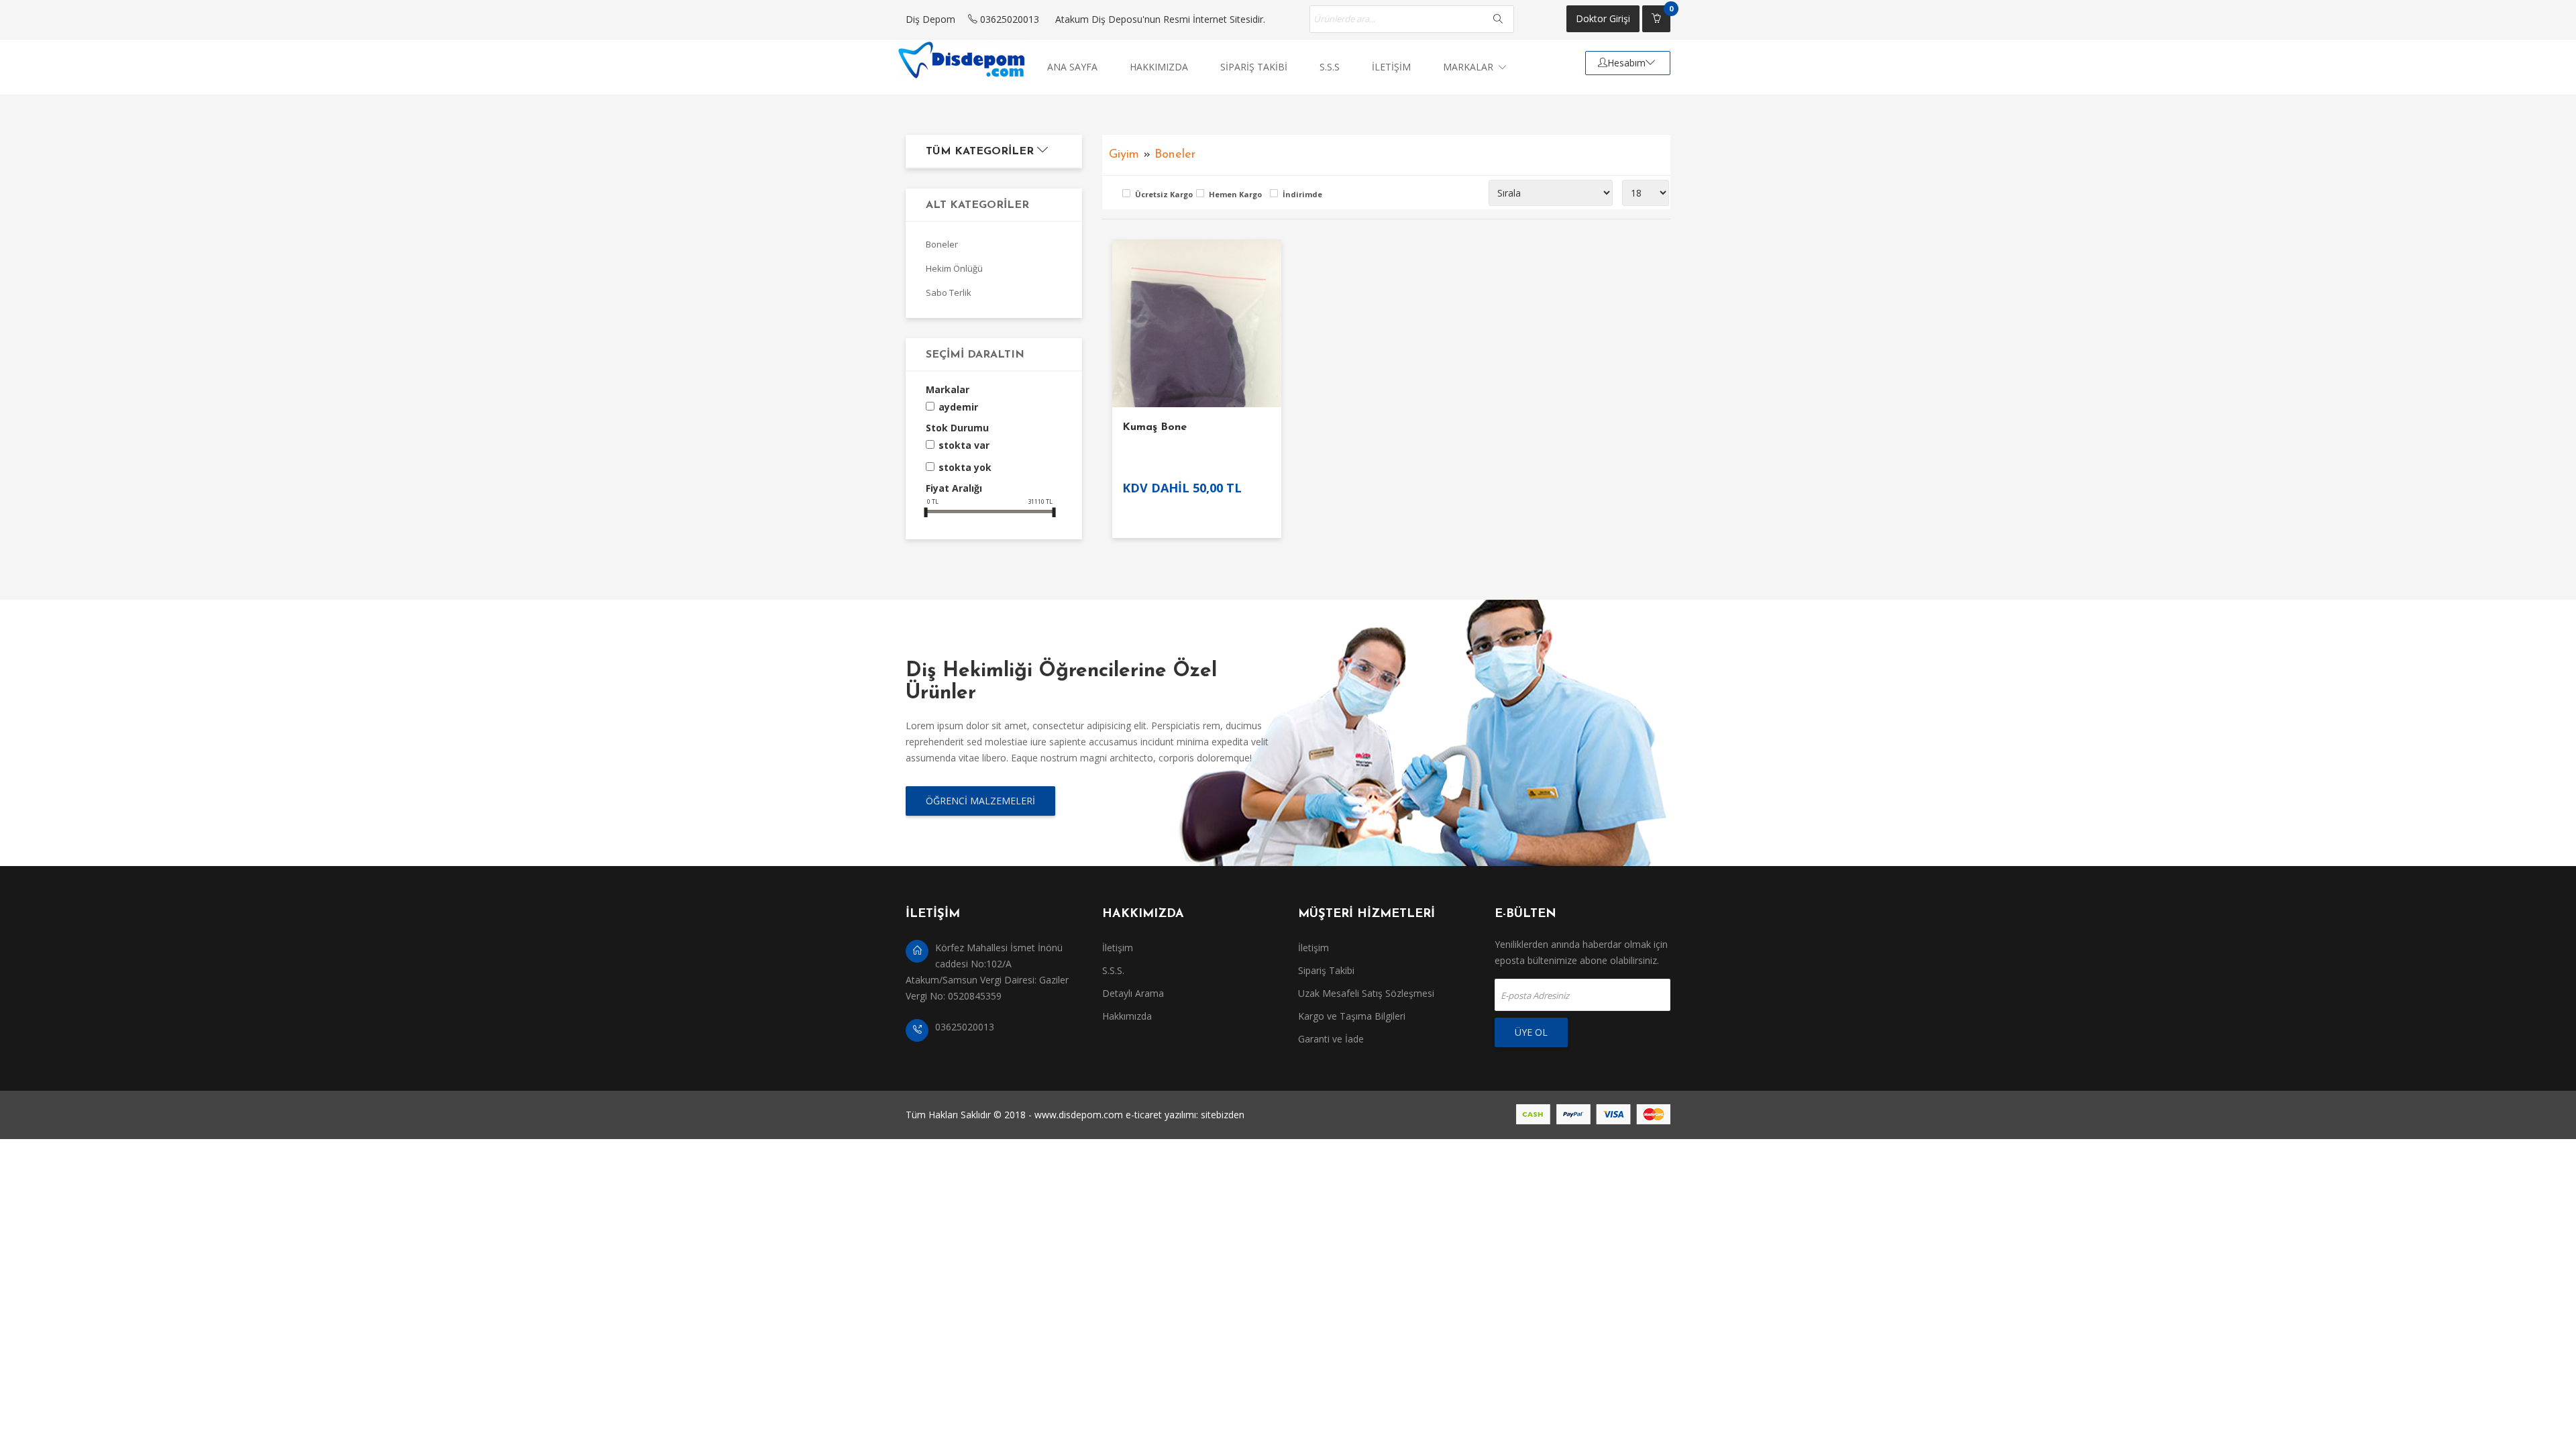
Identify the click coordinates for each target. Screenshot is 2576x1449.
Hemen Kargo (1235, 194)
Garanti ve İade (1331, 1039)
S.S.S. (1113, 970)
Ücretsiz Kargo (1162, 194)
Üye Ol (1531, 1032)
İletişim (1118, 948)
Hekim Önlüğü (954, 268)
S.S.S (1330, 67)
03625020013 (1008, 19)
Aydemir (958, 407)
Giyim (1124, 155)
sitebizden (1223, 1115)
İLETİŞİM (1391, 67)
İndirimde (1302, 194)
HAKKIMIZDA (1159, 67)
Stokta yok (965, 467)
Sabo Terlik (949, 292)
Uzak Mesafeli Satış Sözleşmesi (1366, 993)
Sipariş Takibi (1326, 970)
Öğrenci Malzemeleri (980, 801)
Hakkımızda (1127, 1016)
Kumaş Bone (1155, 427)
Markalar (1469, 67)
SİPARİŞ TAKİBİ (1254, 67)
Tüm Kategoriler (981, 152)
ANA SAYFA (1072, 67)
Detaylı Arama (1133, 993)
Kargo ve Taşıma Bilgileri (1352, 1016)
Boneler (942, 244)
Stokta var (964, 445)
